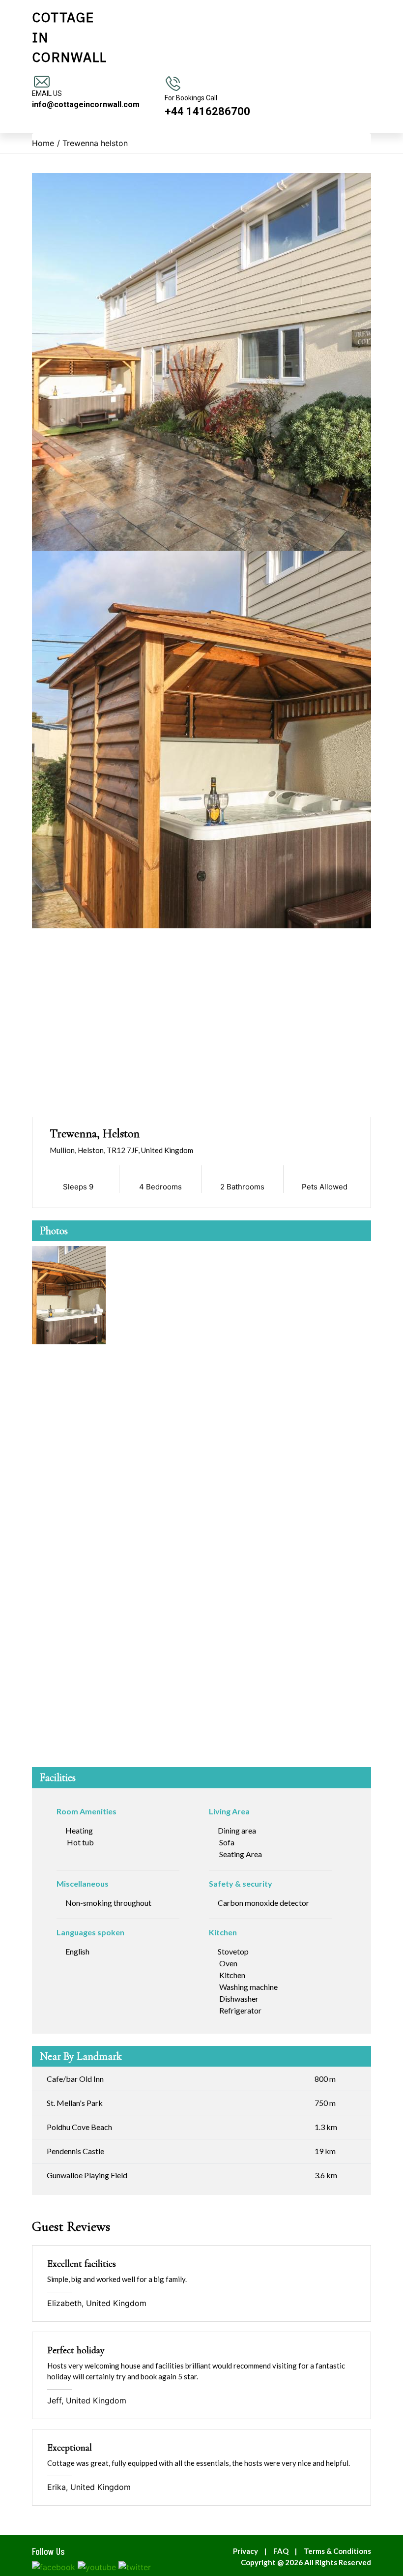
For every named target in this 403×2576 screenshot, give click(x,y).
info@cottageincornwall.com (86, 104)
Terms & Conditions (337, 2551)
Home (43, 143)
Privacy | (252, 2551)
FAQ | (287, 2551)
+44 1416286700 (207, 111)
